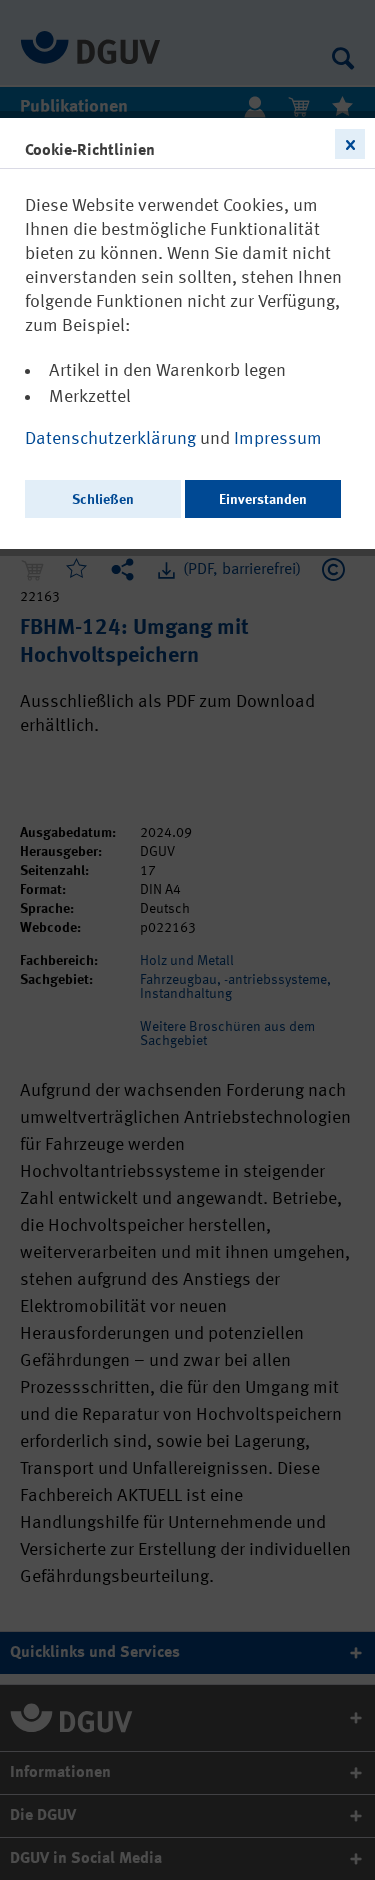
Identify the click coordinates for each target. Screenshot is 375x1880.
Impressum (278, 439)
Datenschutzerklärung (112, 439)
